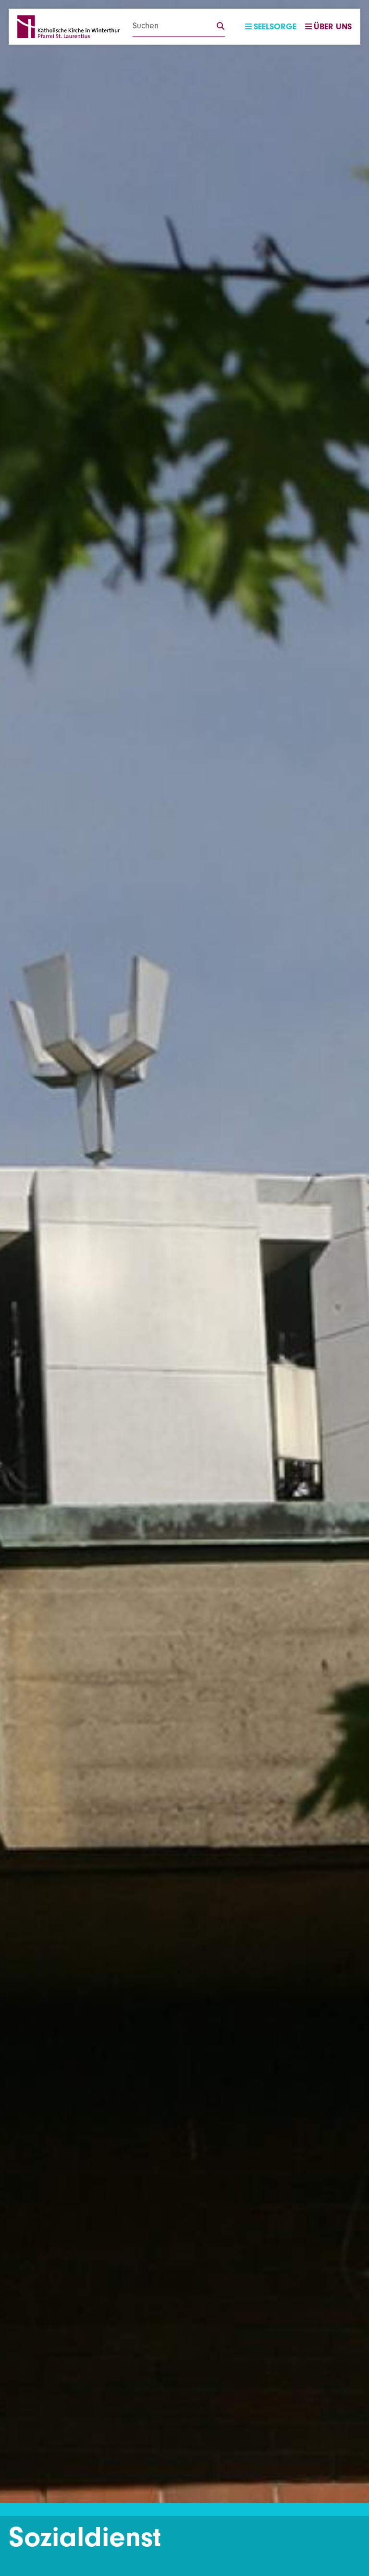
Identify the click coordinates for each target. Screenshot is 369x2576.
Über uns (333, 27)
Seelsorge (275, 27)
